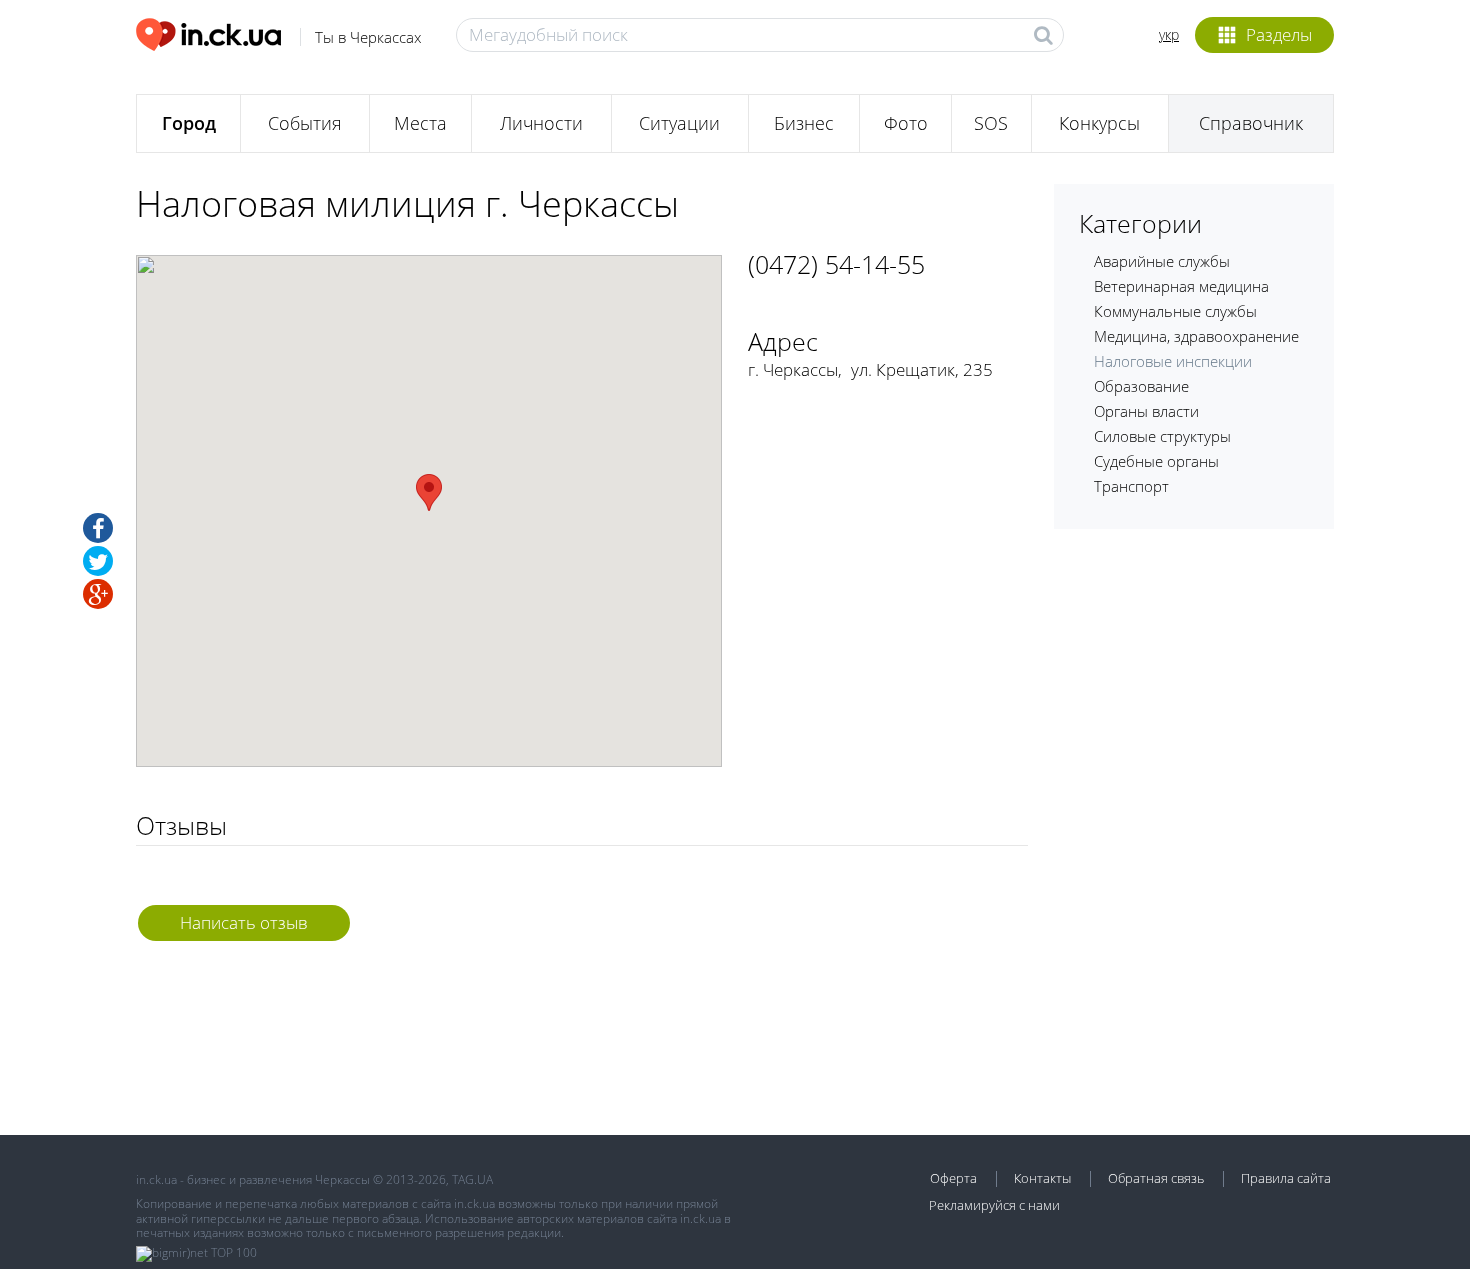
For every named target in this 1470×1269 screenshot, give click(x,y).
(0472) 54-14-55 (836, 264)
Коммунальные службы (1175, 311)
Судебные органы (1156, 461)
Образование (1141, 386)
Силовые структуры (1162, 436)
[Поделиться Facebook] (98, 528)
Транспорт (1131, 486)
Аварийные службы (1162, 261)
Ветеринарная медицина (1181, 286)
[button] (429, 492)
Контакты (1042, 1178)
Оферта (953, 1178)
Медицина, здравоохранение (1196, 336)
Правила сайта (1286, 1178)
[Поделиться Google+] (98, 594)
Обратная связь (1156, 1178)
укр (1169, 34)
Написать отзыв (244, 922)
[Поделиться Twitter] (98, 561)
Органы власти (1146, 411)
